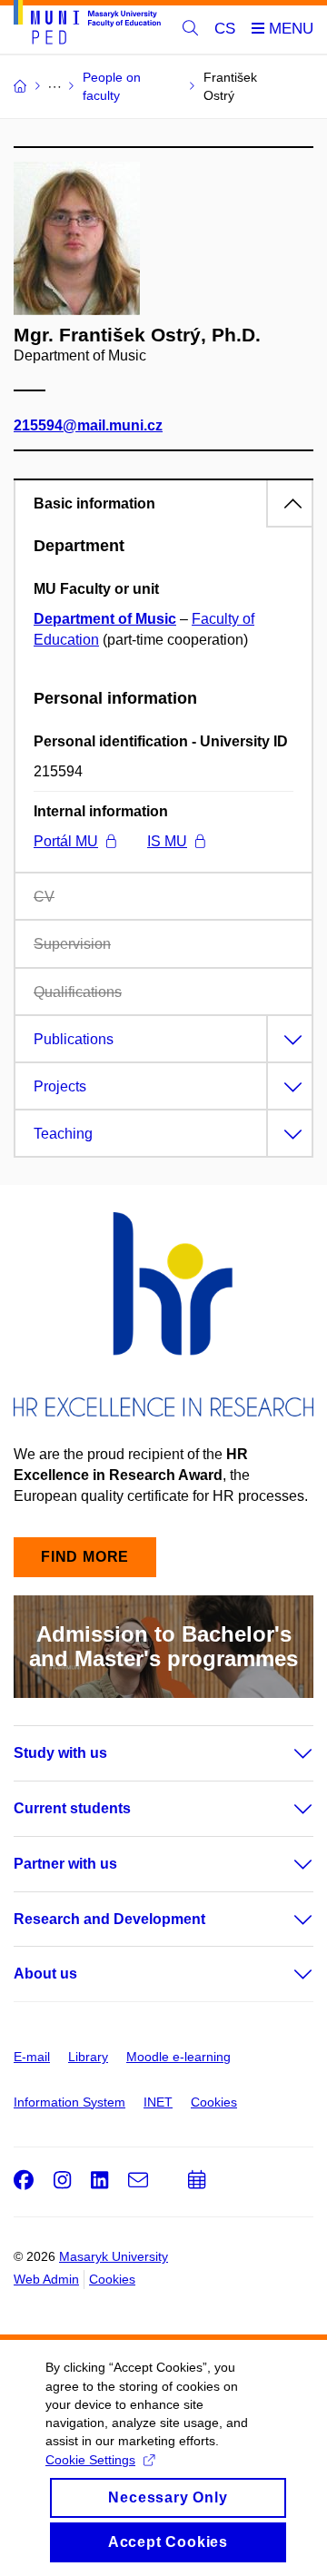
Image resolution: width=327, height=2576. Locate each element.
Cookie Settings (90, 2460)
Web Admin (46, 2279)
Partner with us (65, 1864)
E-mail (32, 2057)
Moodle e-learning (178, 2057)
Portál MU (66, 841)
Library (88, 2057)
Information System (69, 2102)
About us (45, 1974)
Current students (72, 1808)
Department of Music (105, 619)
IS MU (167, 841)
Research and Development (109, 1919)
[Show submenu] (285, 1753)
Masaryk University (114, 2256)
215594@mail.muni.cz (88, 425)
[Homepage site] (87, 25)
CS (225, 29)
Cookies (214, 2102)
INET (158, 2102)
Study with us (60, 1753)
